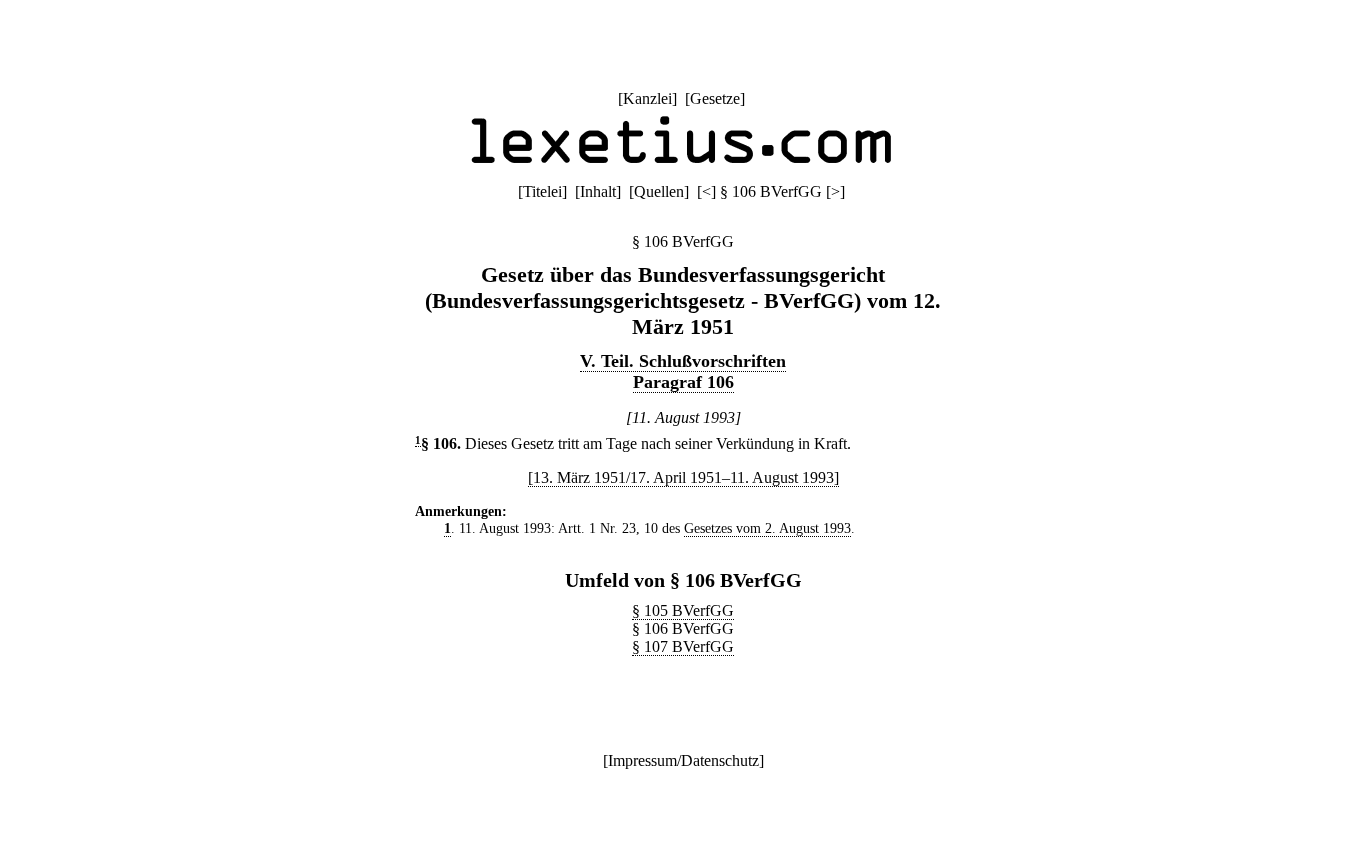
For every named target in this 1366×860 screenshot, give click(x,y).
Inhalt (598, 191)
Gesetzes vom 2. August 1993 (767, 528)
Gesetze (715, 98)
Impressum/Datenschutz (683, 760)
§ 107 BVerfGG (683, 646)
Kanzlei (647, 98)
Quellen (659, 191)
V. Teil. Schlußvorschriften (683, 361)
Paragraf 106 (683, 382)
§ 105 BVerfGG (683, 610)
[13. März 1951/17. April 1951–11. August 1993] (683, 477)
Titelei (542, 191)
